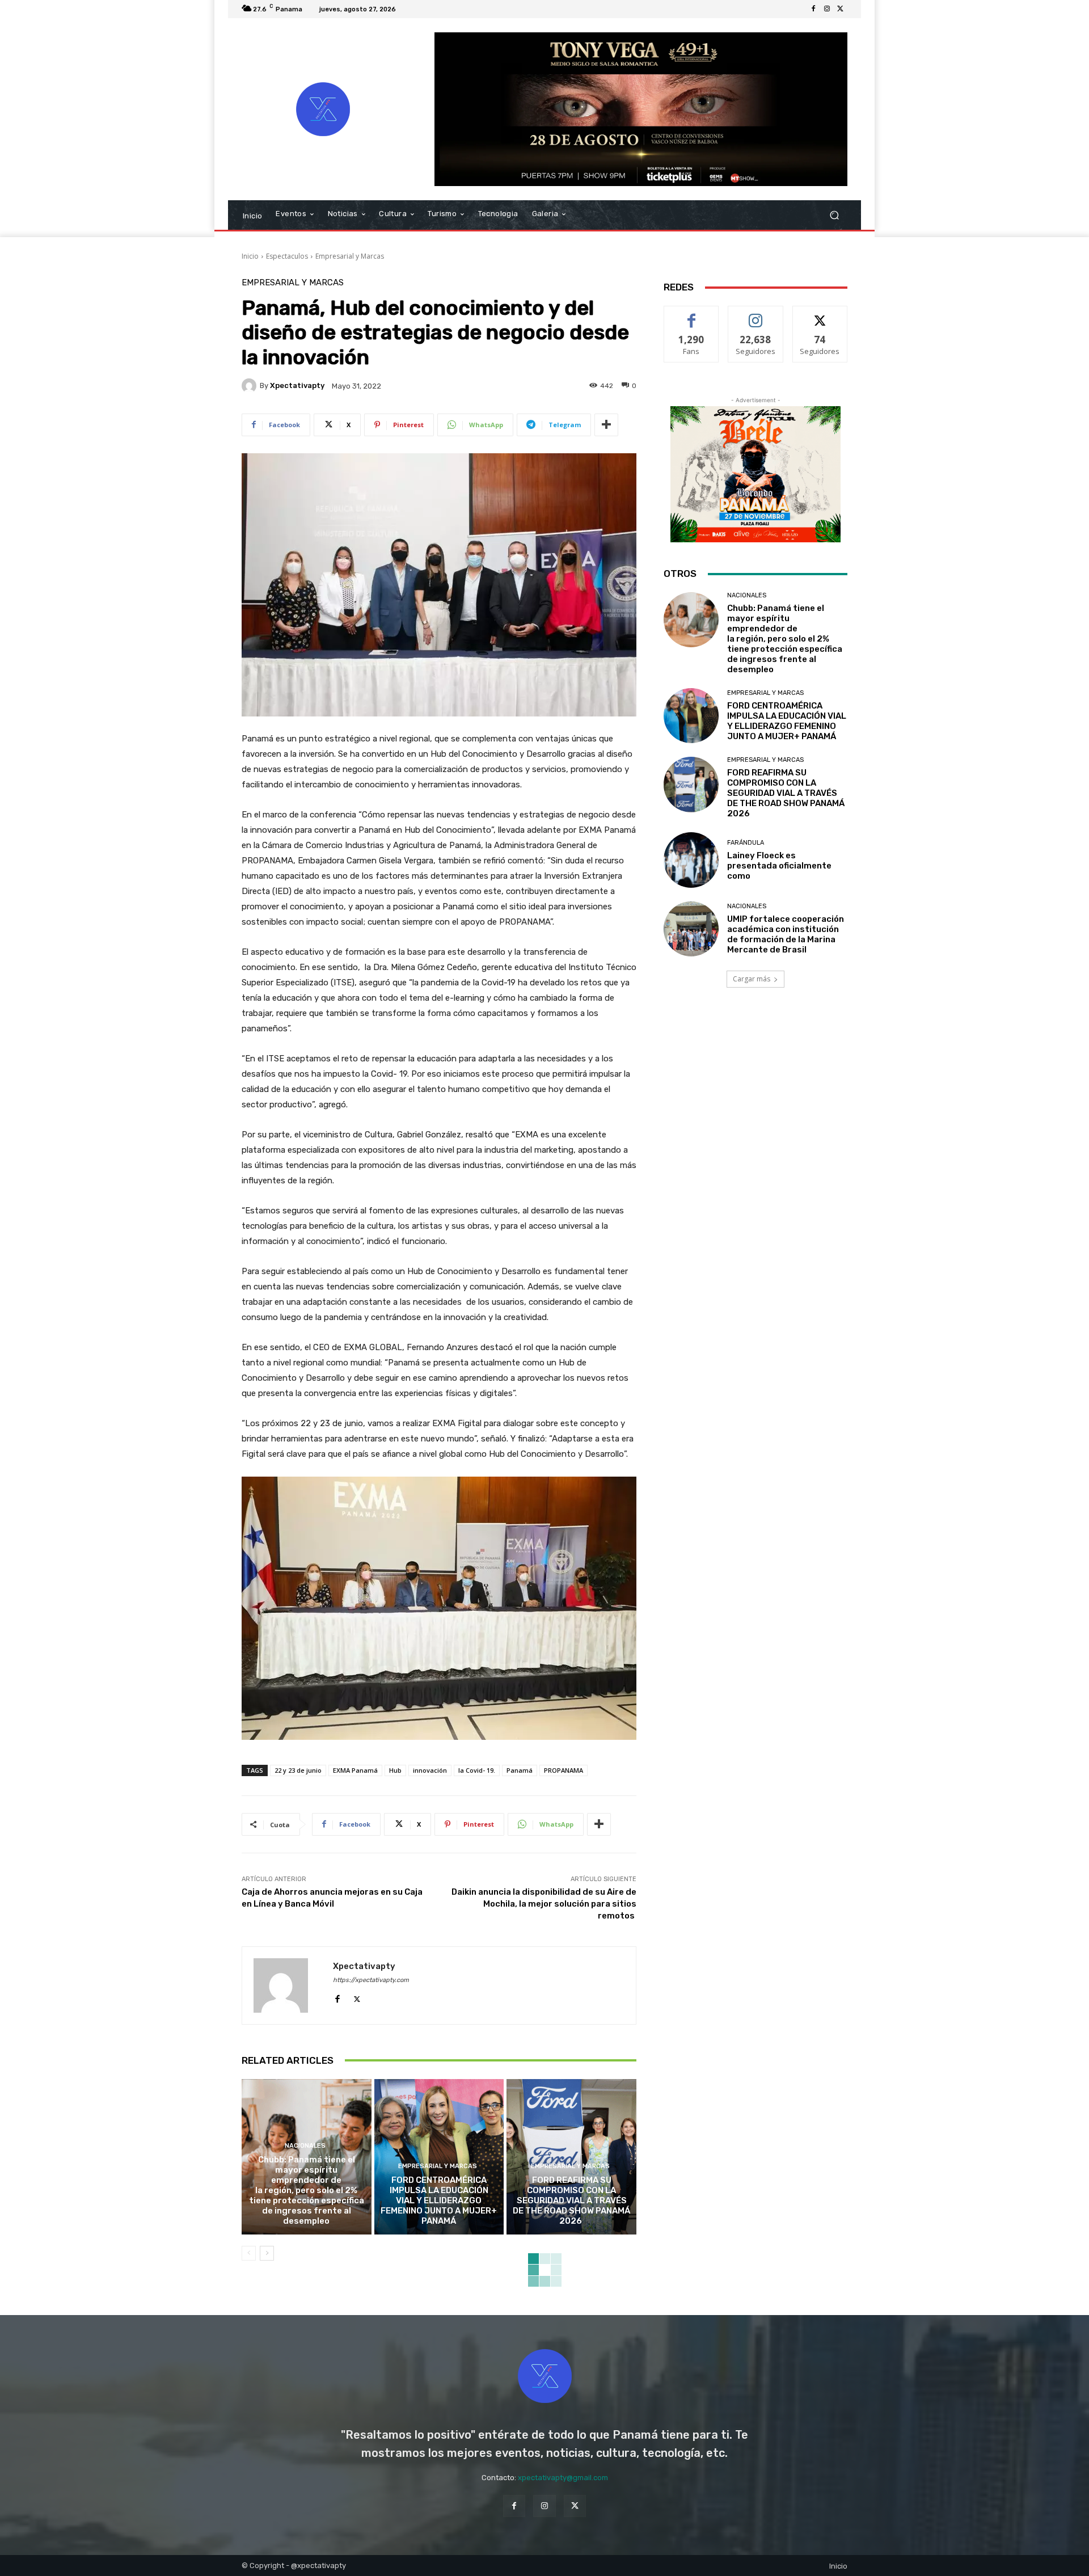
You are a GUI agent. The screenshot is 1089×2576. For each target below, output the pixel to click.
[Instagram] (827, 9)
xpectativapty (297, 385)
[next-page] (267, 2253)
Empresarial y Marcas (350, 256)
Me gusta (692, 315)
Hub (395, 1770)
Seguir (756, 315)
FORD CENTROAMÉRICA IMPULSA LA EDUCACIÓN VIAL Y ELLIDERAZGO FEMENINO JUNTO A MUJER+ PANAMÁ (439, 2200)
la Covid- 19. (477, 1770)
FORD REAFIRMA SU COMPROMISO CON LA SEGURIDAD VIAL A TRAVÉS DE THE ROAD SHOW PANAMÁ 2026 (571, 2200)
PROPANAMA (564, 1770)
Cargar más (752, 979)
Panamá (520, 1770)
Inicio (250, 256)
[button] (834, 215)
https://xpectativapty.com (371, 1980)
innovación (430, 1770)
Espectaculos (287, 256)
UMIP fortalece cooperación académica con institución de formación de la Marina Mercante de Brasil (786, 934)
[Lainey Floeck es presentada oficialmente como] (691, 860)
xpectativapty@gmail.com (563, 2478)
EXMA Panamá (355, 1770)
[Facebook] (813, 9)
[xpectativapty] (251, 386)
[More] (606, 425)
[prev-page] (249, 2253)
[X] (841, 9)
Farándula (746, 843)
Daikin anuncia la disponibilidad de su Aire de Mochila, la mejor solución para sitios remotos (544, 1904)
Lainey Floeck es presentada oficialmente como (779, 866)
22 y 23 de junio (298, 1770)
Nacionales (305, 2146)
